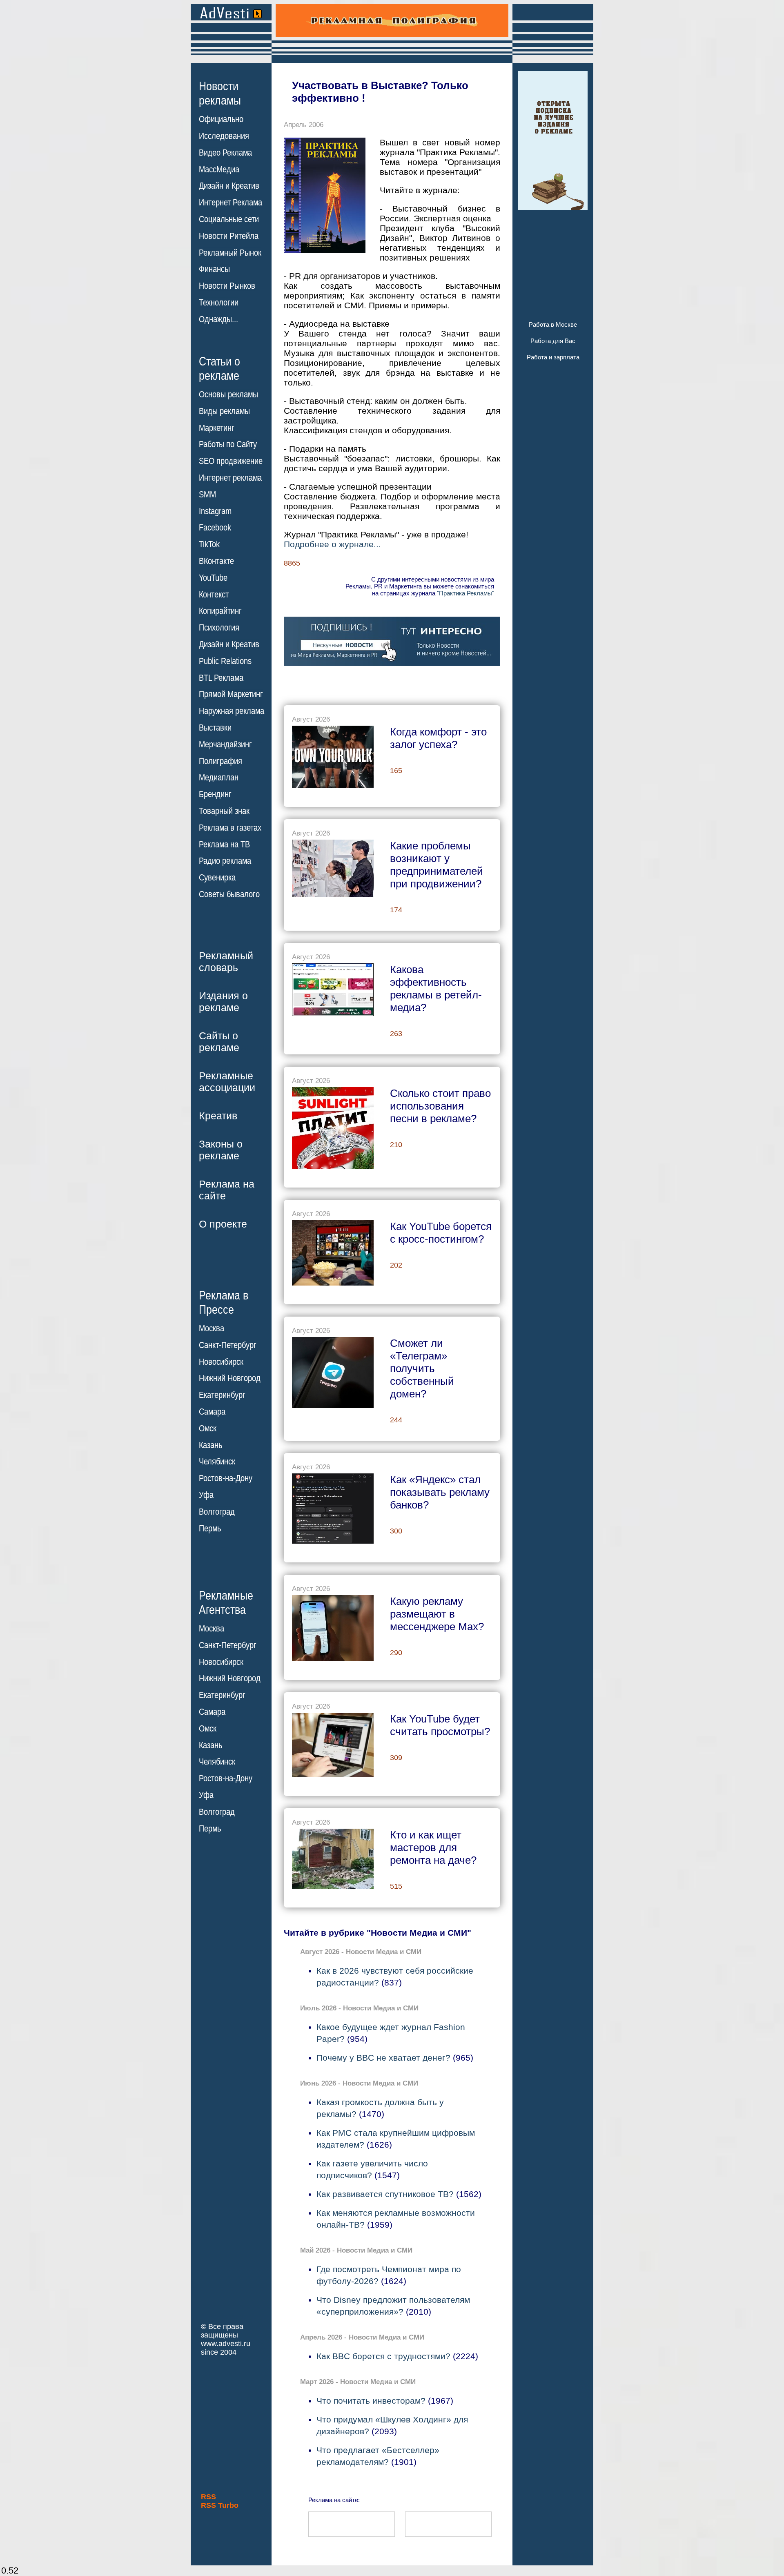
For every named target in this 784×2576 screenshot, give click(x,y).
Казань (210, 1445)
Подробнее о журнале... (332, 544)
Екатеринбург (222, 1395)
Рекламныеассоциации (227, 1082)
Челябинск (217, 1462)
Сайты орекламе (219, 1042)
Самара (212, 1412)
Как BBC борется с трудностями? (383, 2356)
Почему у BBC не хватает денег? (383, 2058)
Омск (208, 1428)
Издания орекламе (223, 1002)
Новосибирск (221, 1362)
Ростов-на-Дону (226, 1478)
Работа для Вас (553, 341)
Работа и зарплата (553, 357)
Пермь (210, 1529)
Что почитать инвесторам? (371, 2401)
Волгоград (217, 1512)
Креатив (218, 1116)
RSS (208, 2497)
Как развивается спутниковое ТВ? (385, 2194)
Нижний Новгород (230, 1378)
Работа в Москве (553, 324)
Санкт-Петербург (228, 1345)
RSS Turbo (220, 2505)
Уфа (206, 1495)
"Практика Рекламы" (465, 593)
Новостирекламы (220, 93)
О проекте (223, 1224)
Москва (212, 1328)
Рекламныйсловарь (226, 962)
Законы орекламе (221, 1150)
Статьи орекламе (219, 368)
